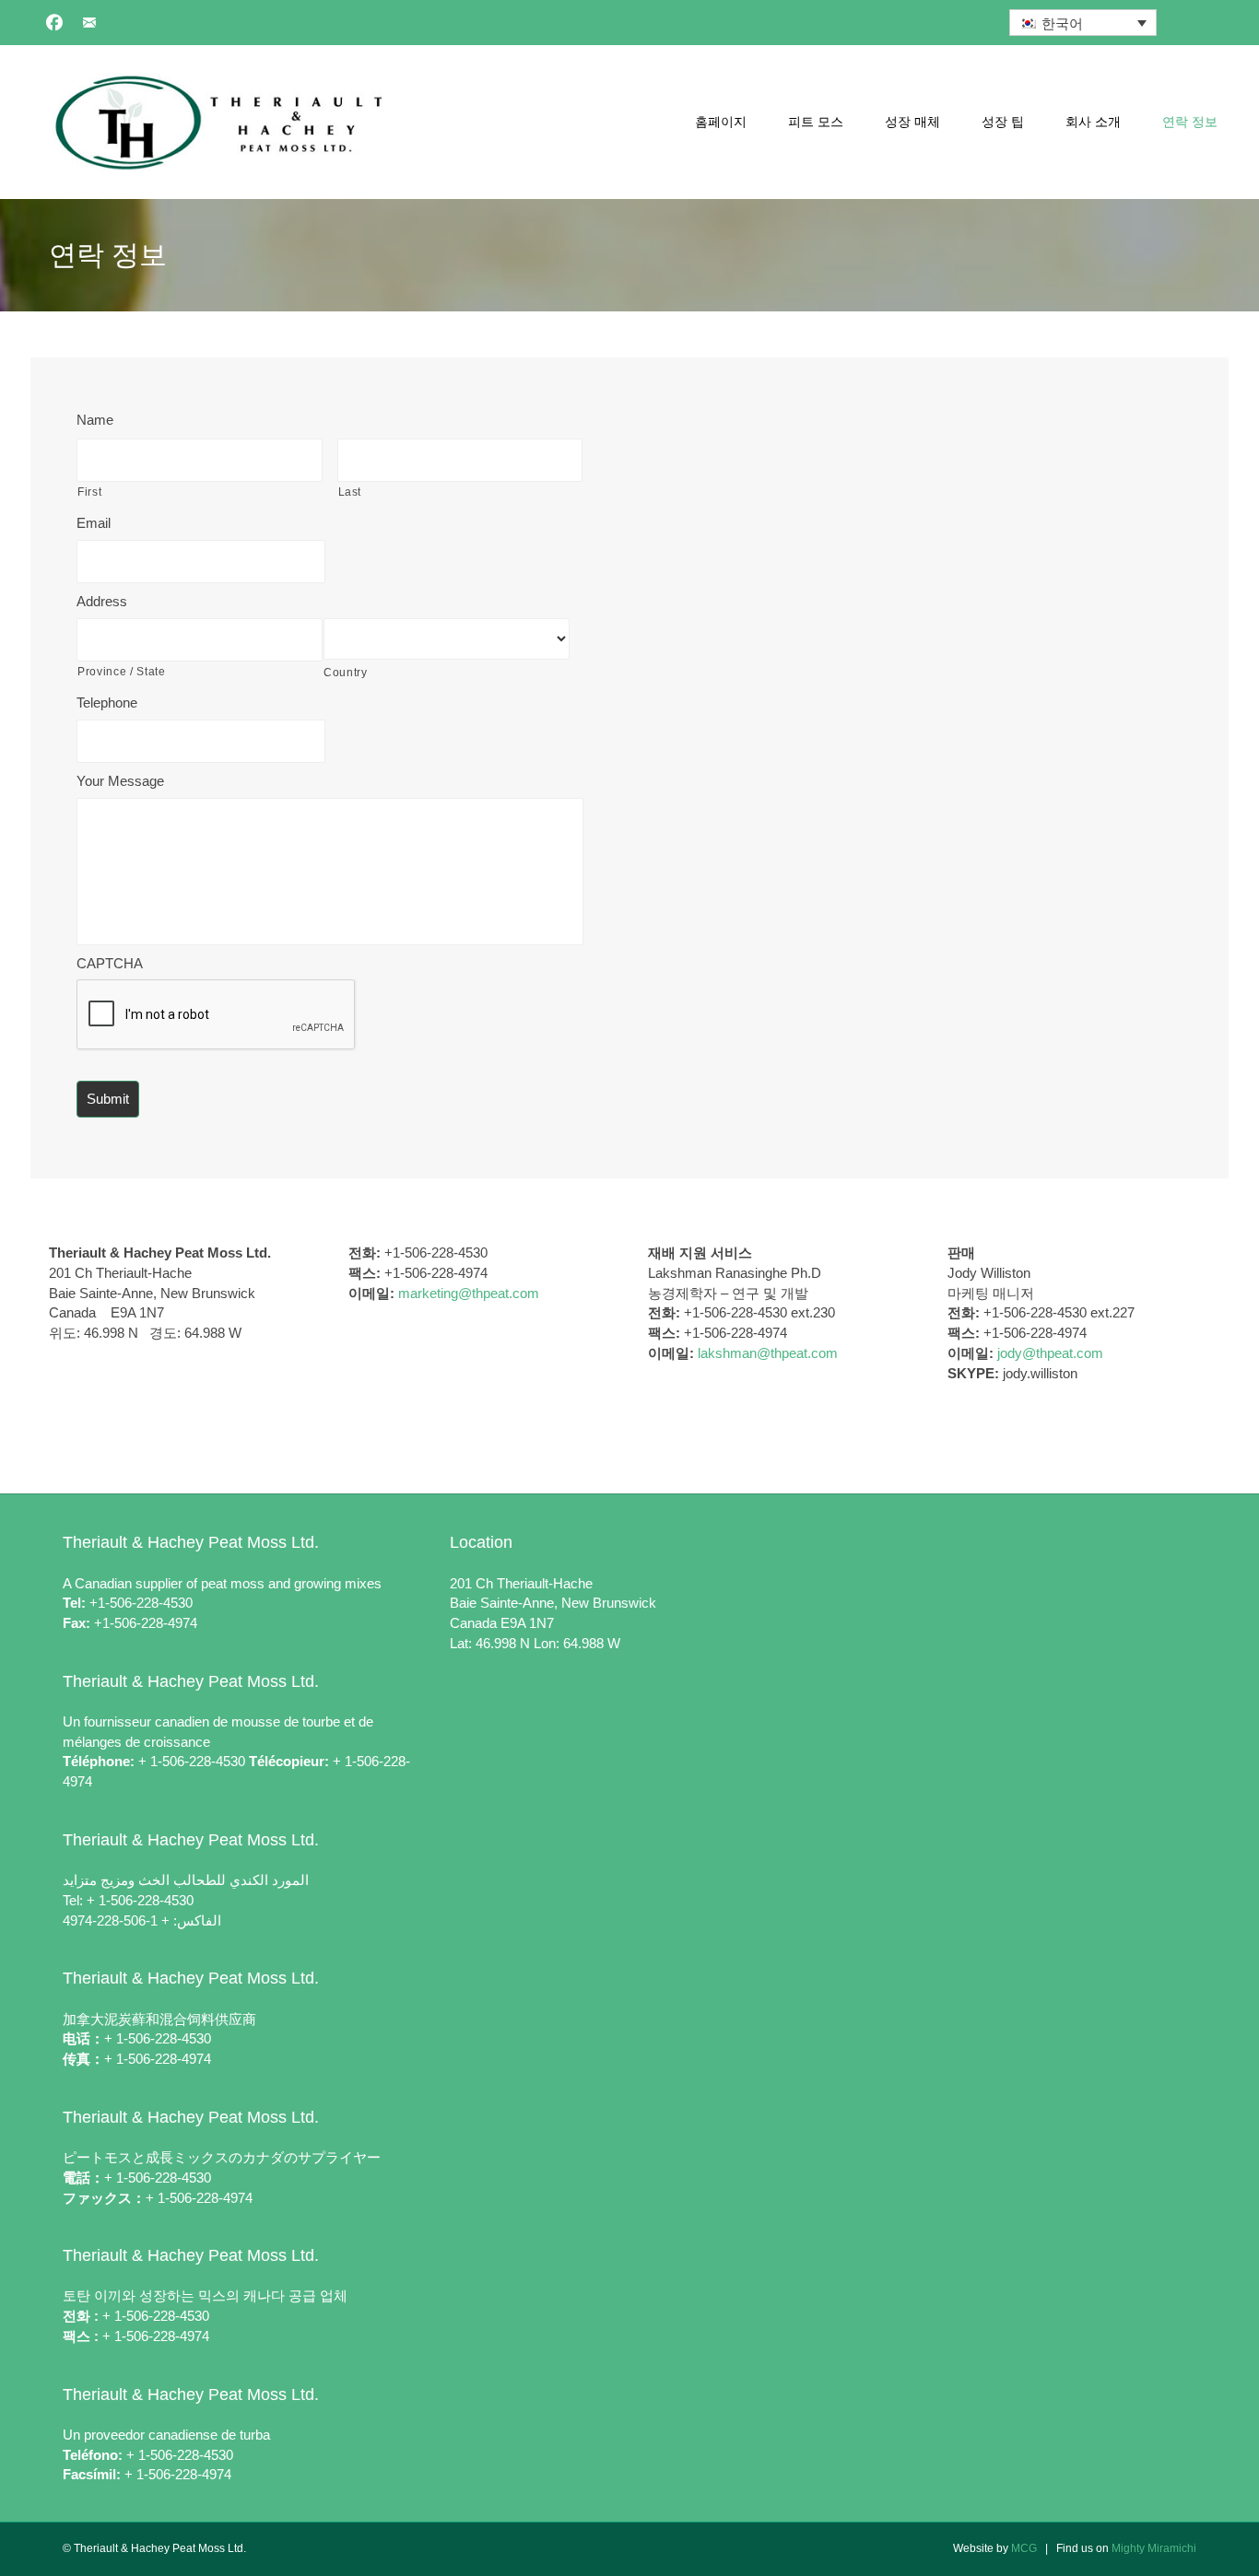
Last (350, 492)
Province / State (122, 672)
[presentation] (217, 1015)
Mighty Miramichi (1154, 2548)
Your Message (120, 781)
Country (346, 673)
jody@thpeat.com (1050, 1353)
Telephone (107, 703)
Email (94, 523)
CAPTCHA (110, 963)
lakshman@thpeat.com (768, 1353)
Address (102, 601)
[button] (54, 22)
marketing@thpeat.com (469, 1293)
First (89, 492)
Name (95, 420)
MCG (1024, 2548)
